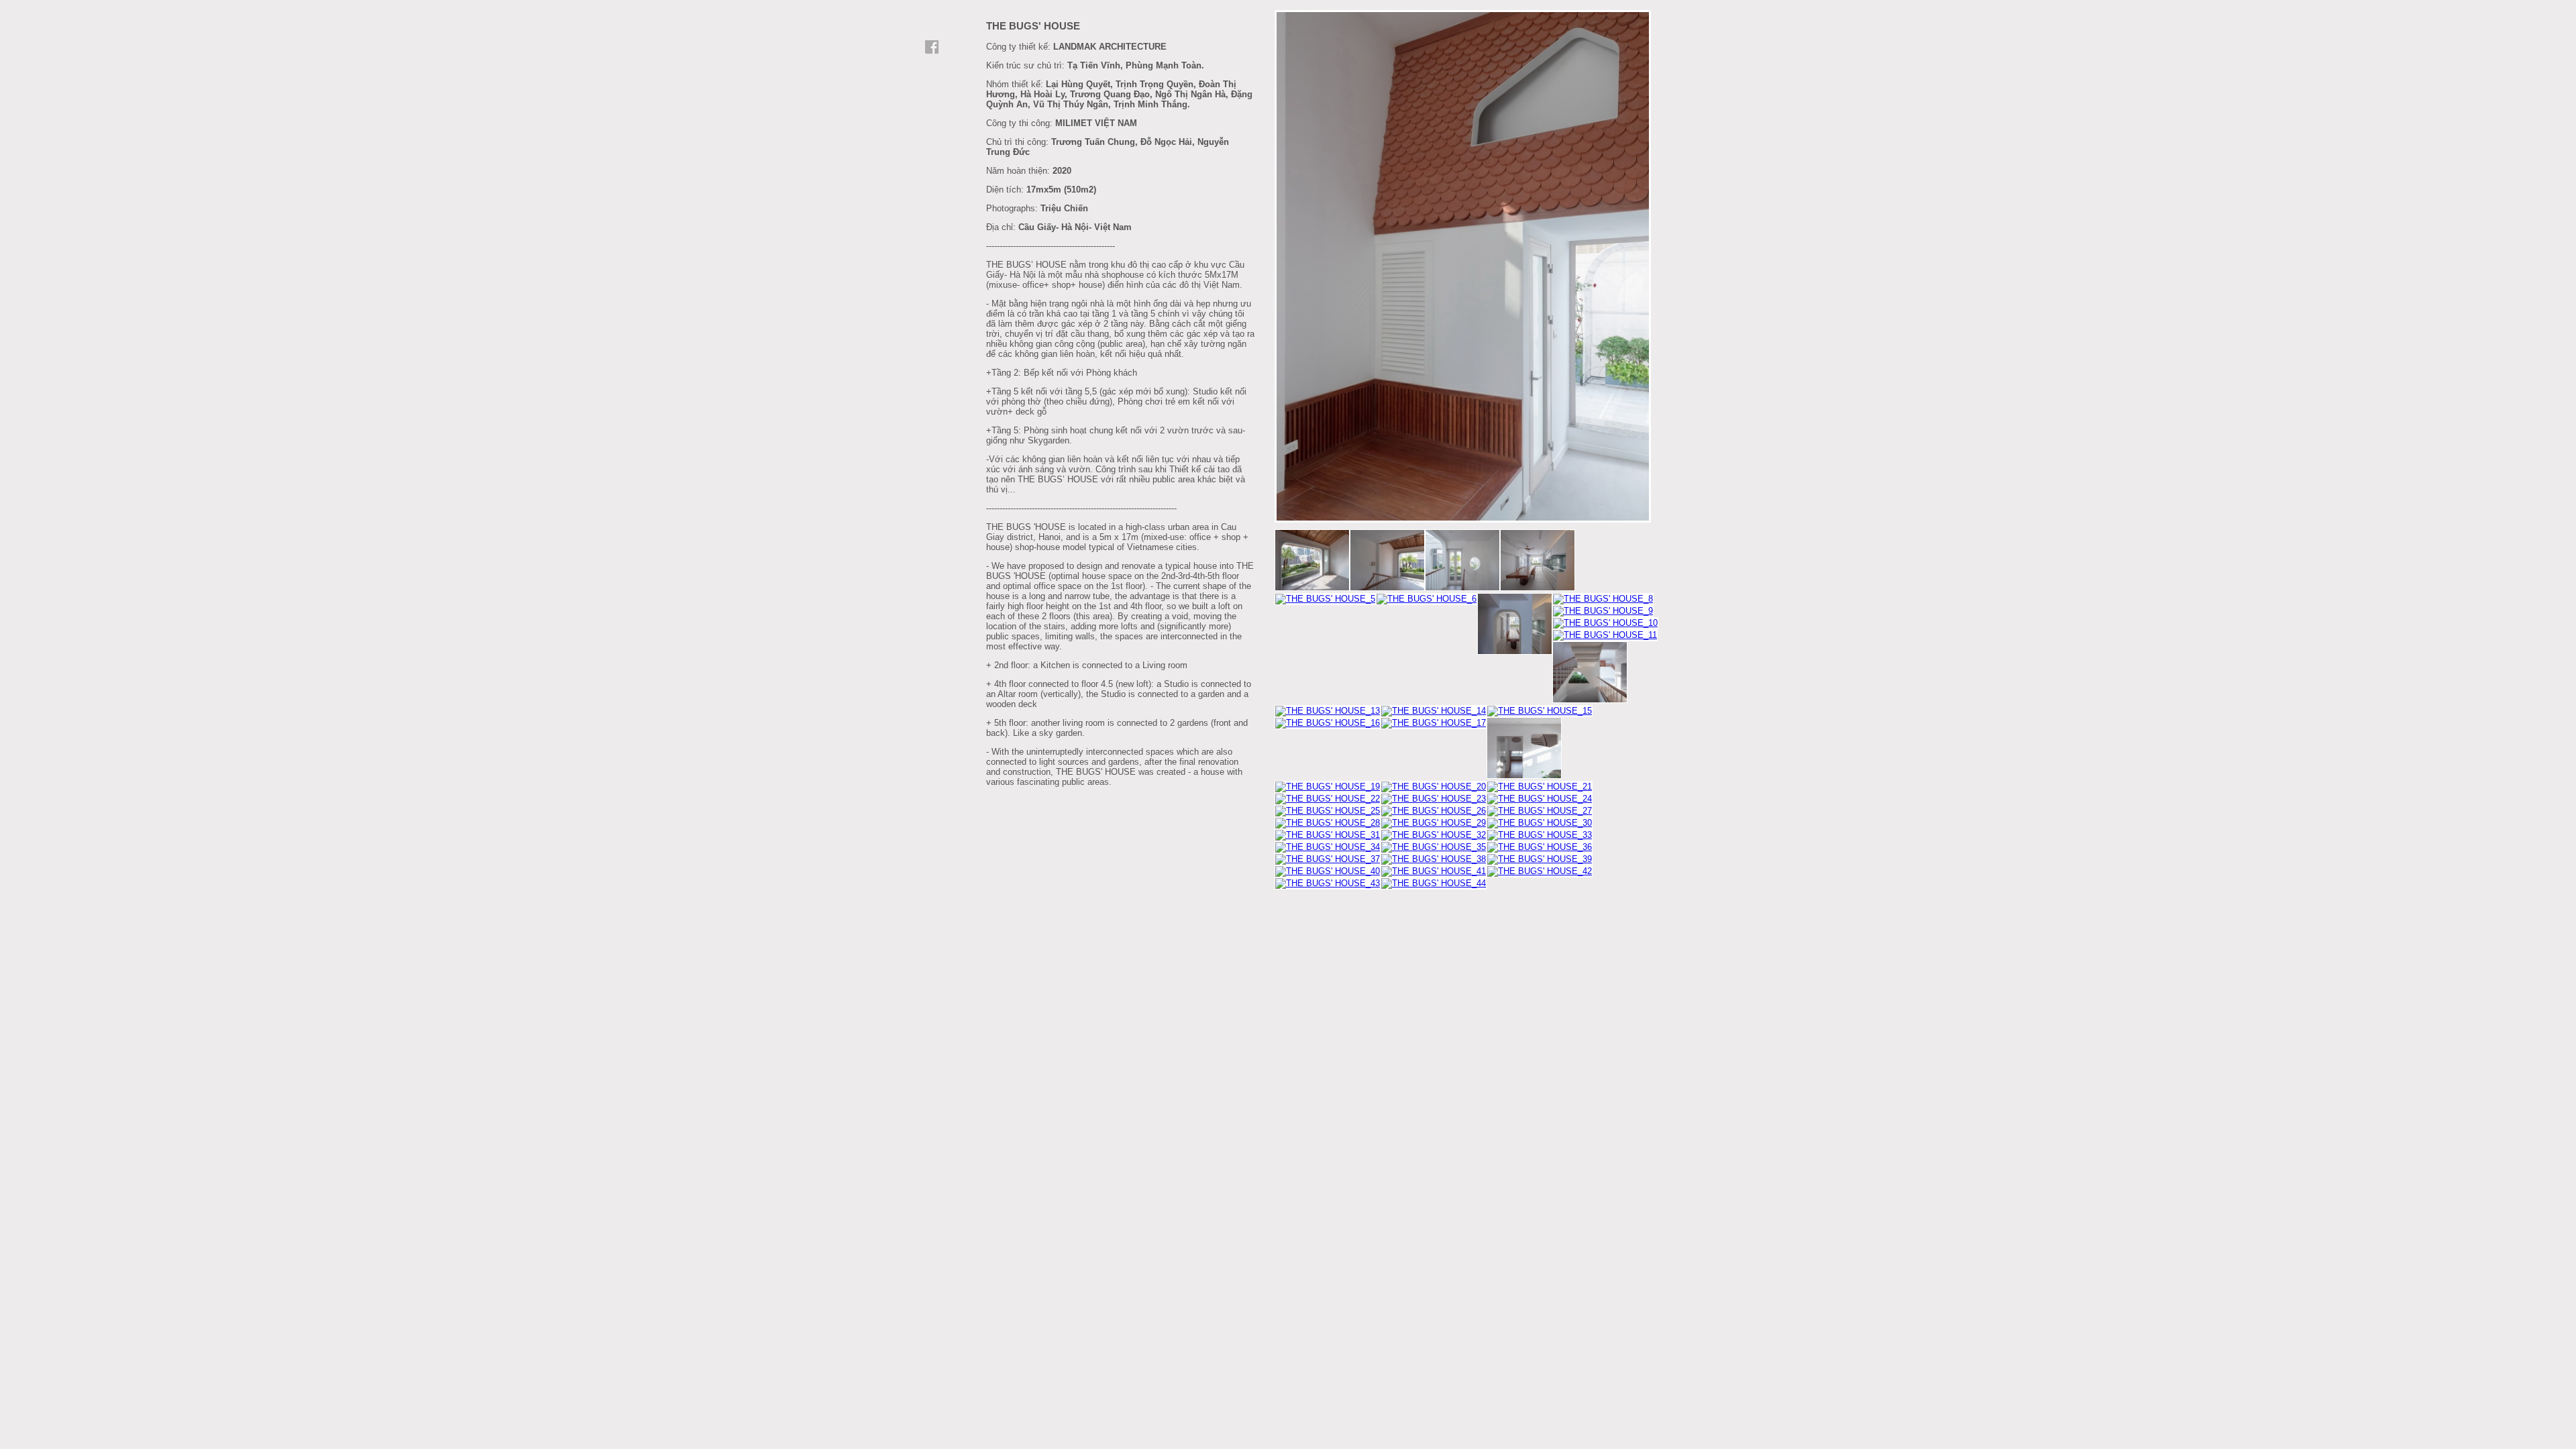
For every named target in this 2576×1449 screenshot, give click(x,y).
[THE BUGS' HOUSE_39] (1540, 859)
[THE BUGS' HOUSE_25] (1328, 811)
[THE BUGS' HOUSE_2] (1387, 561)
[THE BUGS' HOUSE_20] (1434, 787)
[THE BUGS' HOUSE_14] (1434, 711)
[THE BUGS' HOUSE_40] (1328, 871)
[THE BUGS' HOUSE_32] (1434, 835)
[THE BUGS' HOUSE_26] (1434, 811)
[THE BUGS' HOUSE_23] (1434, 799)
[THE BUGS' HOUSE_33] (1540, 835)
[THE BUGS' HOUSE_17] (1434, 723)
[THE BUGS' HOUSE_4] (1538, 561)
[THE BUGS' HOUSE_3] (1462, 561)
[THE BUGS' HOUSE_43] (1328, 883)
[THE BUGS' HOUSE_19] (1328, 787)
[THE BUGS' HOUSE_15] (1540, 711)
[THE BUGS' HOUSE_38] (1434, 859)
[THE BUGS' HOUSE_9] (1603, 611)
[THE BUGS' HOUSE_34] (1328, 847)
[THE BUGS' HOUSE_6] (1427, 599)
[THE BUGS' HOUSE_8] (1603, 599)
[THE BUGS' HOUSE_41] (1434, 871)
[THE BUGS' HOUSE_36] (1540, 847)
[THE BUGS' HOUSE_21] (1540, 787)
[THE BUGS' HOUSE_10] (1605, 623)
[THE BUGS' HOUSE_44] (1434, 883)
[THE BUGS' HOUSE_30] (1540, 823)
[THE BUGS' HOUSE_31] (1328, 835)
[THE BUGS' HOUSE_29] (1434, 823)
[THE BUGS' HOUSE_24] (1540, 799)
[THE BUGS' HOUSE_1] (1312, 561)
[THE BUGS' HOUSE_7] (1515, 625)
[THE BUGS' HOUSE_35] (1434, 847)
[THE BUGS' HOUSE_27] (1540, 811)
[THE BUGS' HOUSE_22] (1328, 799)
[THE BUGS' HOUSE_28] (1328, 823)
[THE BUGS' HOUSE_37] (1328, 859)
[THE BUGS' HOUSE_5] (1325, 599)
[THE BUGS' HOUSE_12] (1590, 673)
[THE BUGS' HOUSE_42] (1540, 871)
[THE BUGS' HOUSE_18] (1524, 749)
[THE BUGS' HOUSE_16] (1464, 520)
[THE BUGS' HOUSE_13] (1328, 711)
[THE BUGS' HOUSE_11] (1605, 635)
